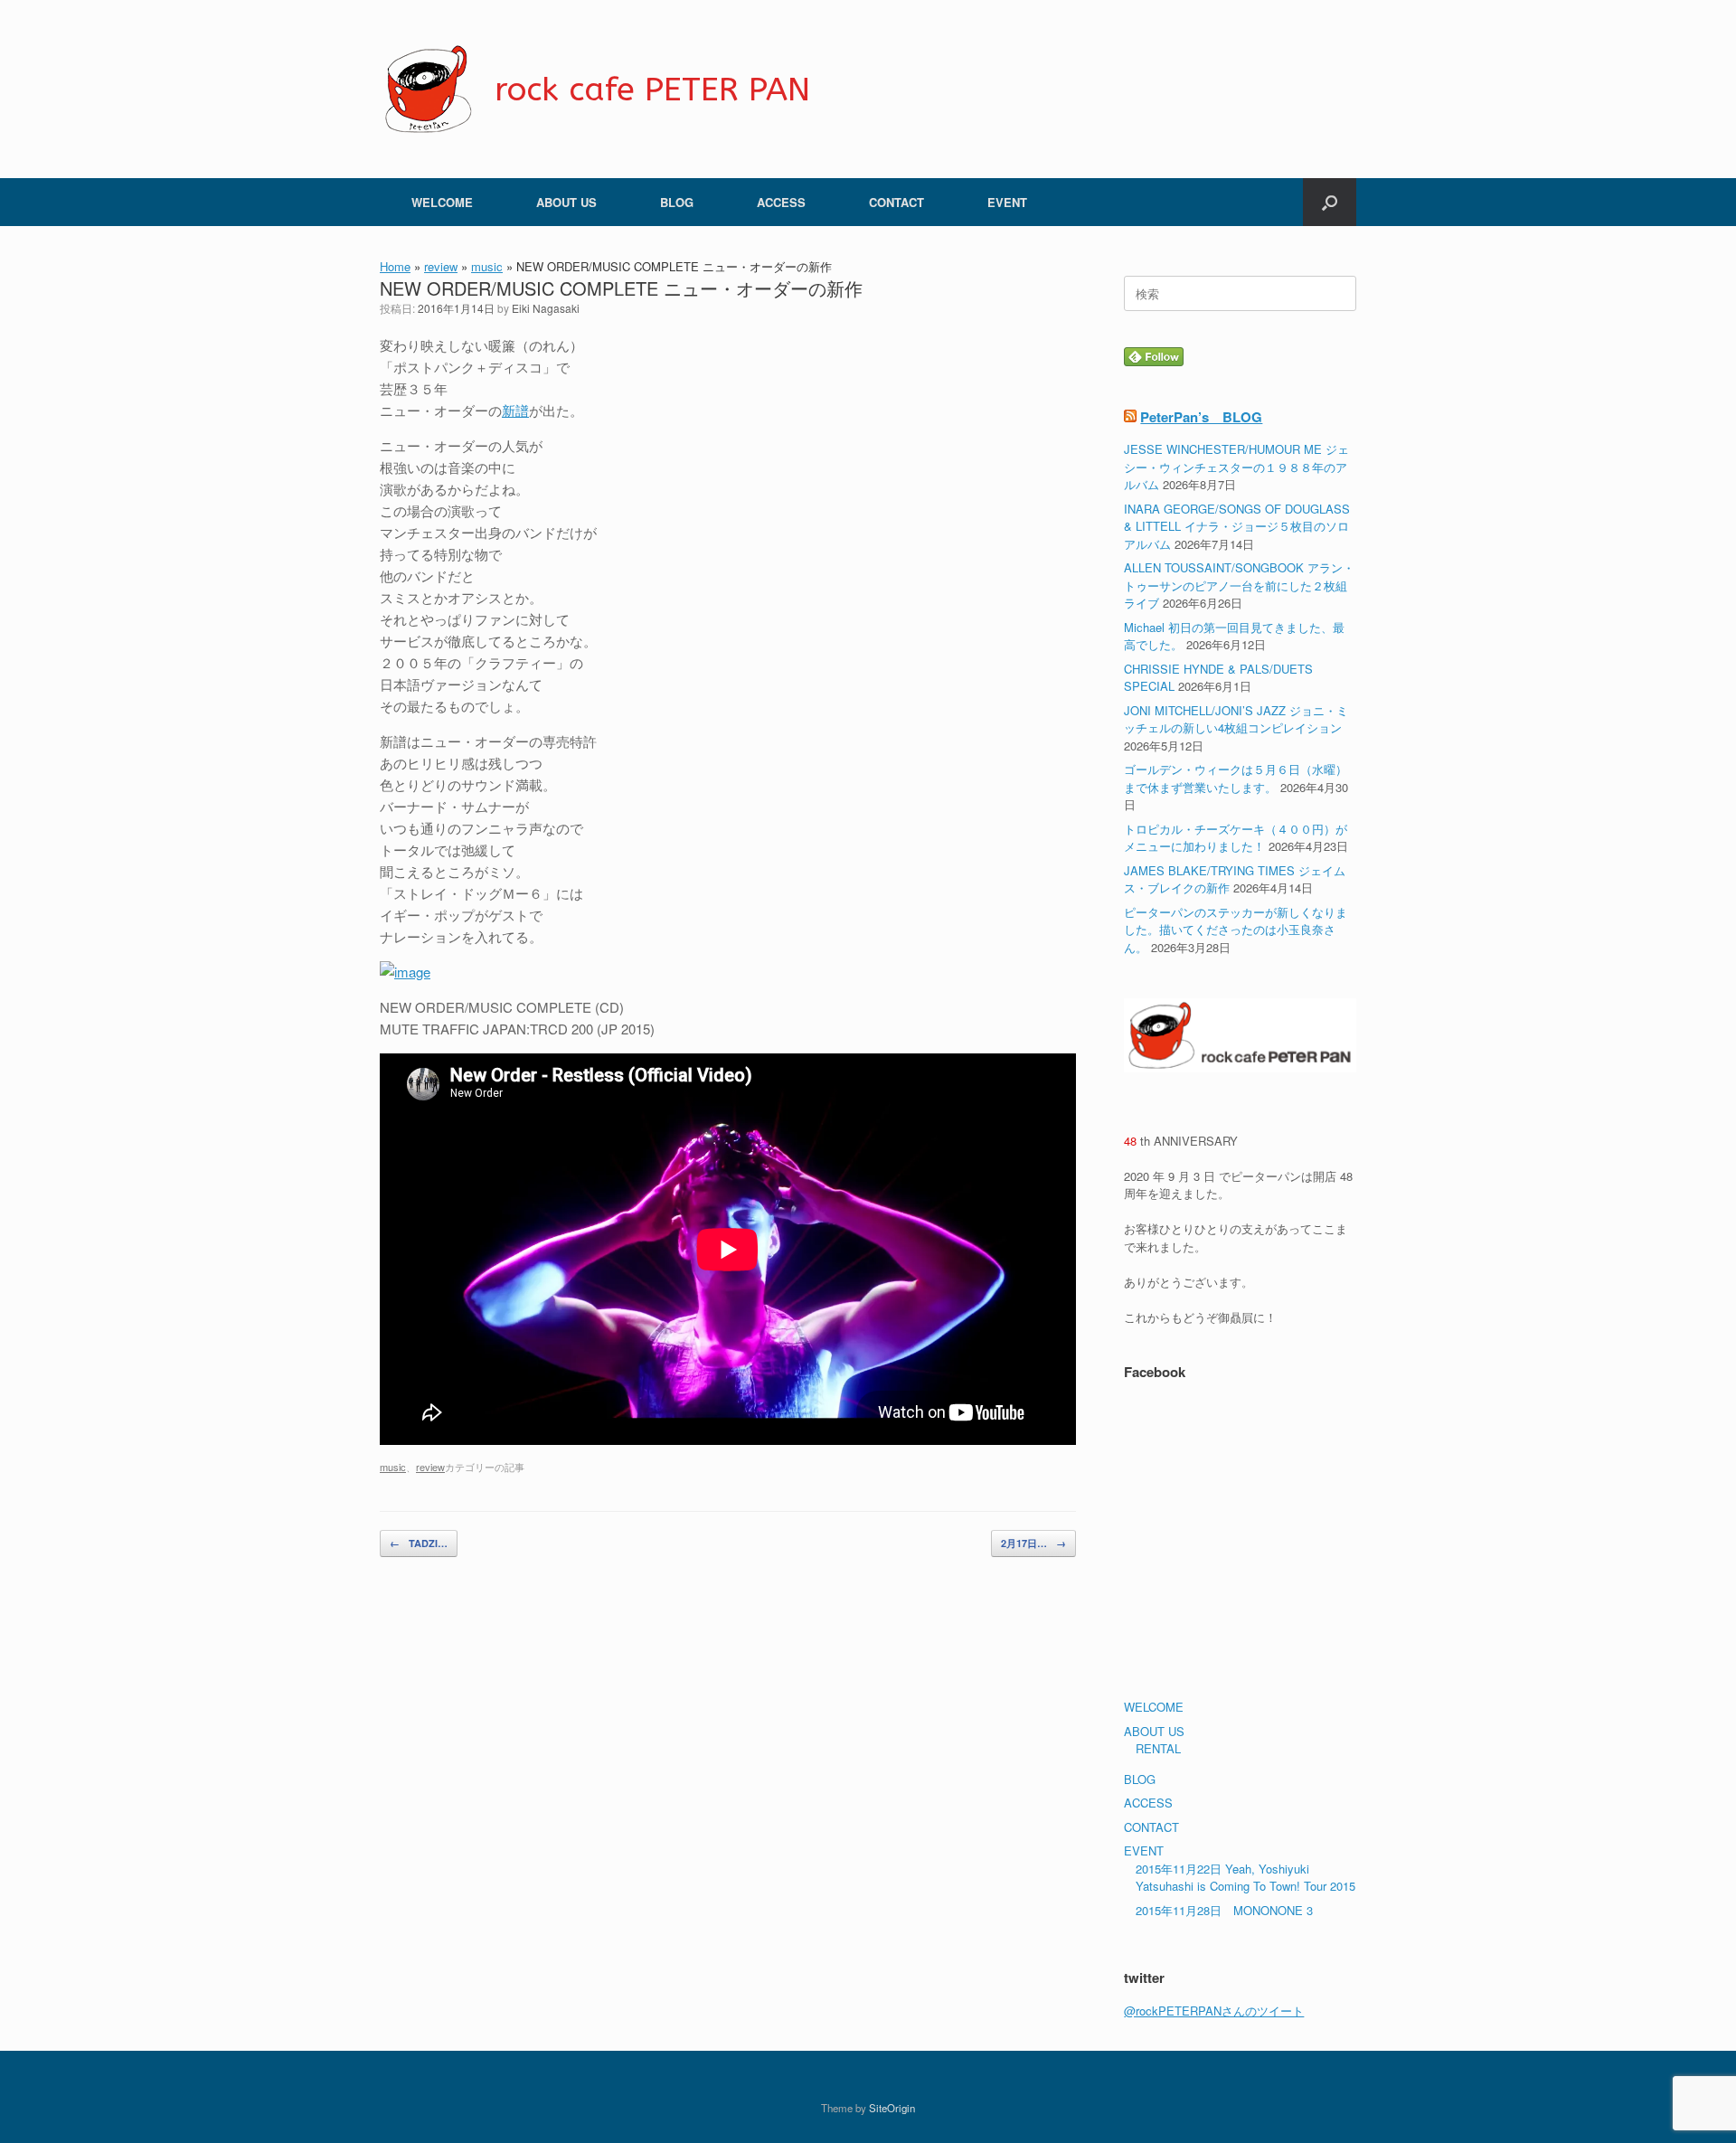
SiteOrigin (892, 2108)
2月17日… (1033, 1543)
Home (395, 266)
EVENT (1007, 202)
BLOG (677, 202)
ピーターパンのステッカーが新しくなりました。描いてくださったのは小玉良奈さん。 (1236, 930)
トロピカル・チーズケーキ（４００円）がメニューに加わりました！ (1236, 838)
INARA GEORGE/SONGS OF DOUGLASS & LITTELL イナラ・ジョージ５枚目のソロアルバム (1237, 526)
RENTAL (1158, 1748)
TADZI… (419, 1543)
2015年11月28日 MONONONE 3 (1224, 1910)
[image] (405, 972)
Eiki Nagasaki (546, 308)
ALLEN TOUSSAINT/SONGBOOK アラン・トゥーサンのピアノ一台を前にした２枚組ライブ (1239, 585)
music (487, 266)
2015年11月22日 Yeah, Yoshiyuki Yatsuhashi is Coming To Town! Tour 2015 (1245, 1878)
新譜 (515, 410)
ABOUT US (566, 202)
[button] (1330, 202)
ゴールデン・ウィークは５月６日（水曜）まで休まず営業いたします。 (1236, 778)
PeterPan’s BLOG (1201, 417)
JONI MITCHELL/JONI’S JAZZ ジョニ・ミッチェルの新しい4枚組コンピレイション (1236, 719)
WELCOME (442, 202)
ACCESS (781, 202)
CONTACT (896, 202)
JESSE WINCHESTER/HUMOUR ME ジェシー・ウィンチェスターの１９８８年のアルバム (1236, 467)
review (441, 266)
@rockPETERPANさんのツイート (1214, 2011)
